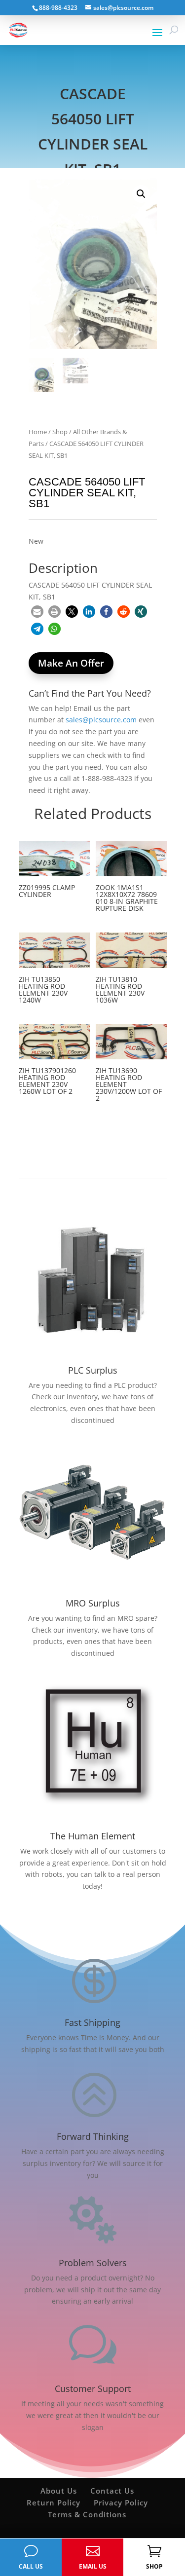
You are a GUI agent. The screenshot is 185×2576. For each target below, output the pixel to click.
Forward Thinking (93, 2136)
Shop (60, 432)
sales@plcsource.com (101, 720)
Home (38, 432)
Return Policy (54, 2502)
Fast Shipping (92, 2022)
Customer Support (93, 2389)
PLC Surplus (93, 1370)
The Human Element (93, 1836)
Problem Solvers (93, 2263)
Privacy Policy (121, 2502)
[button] (141, 194)
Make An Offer (71, 663)
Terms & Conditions (87, 2514)
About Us (59, 2491)
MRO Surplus (93, 1603)
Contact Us (112, 2491)
